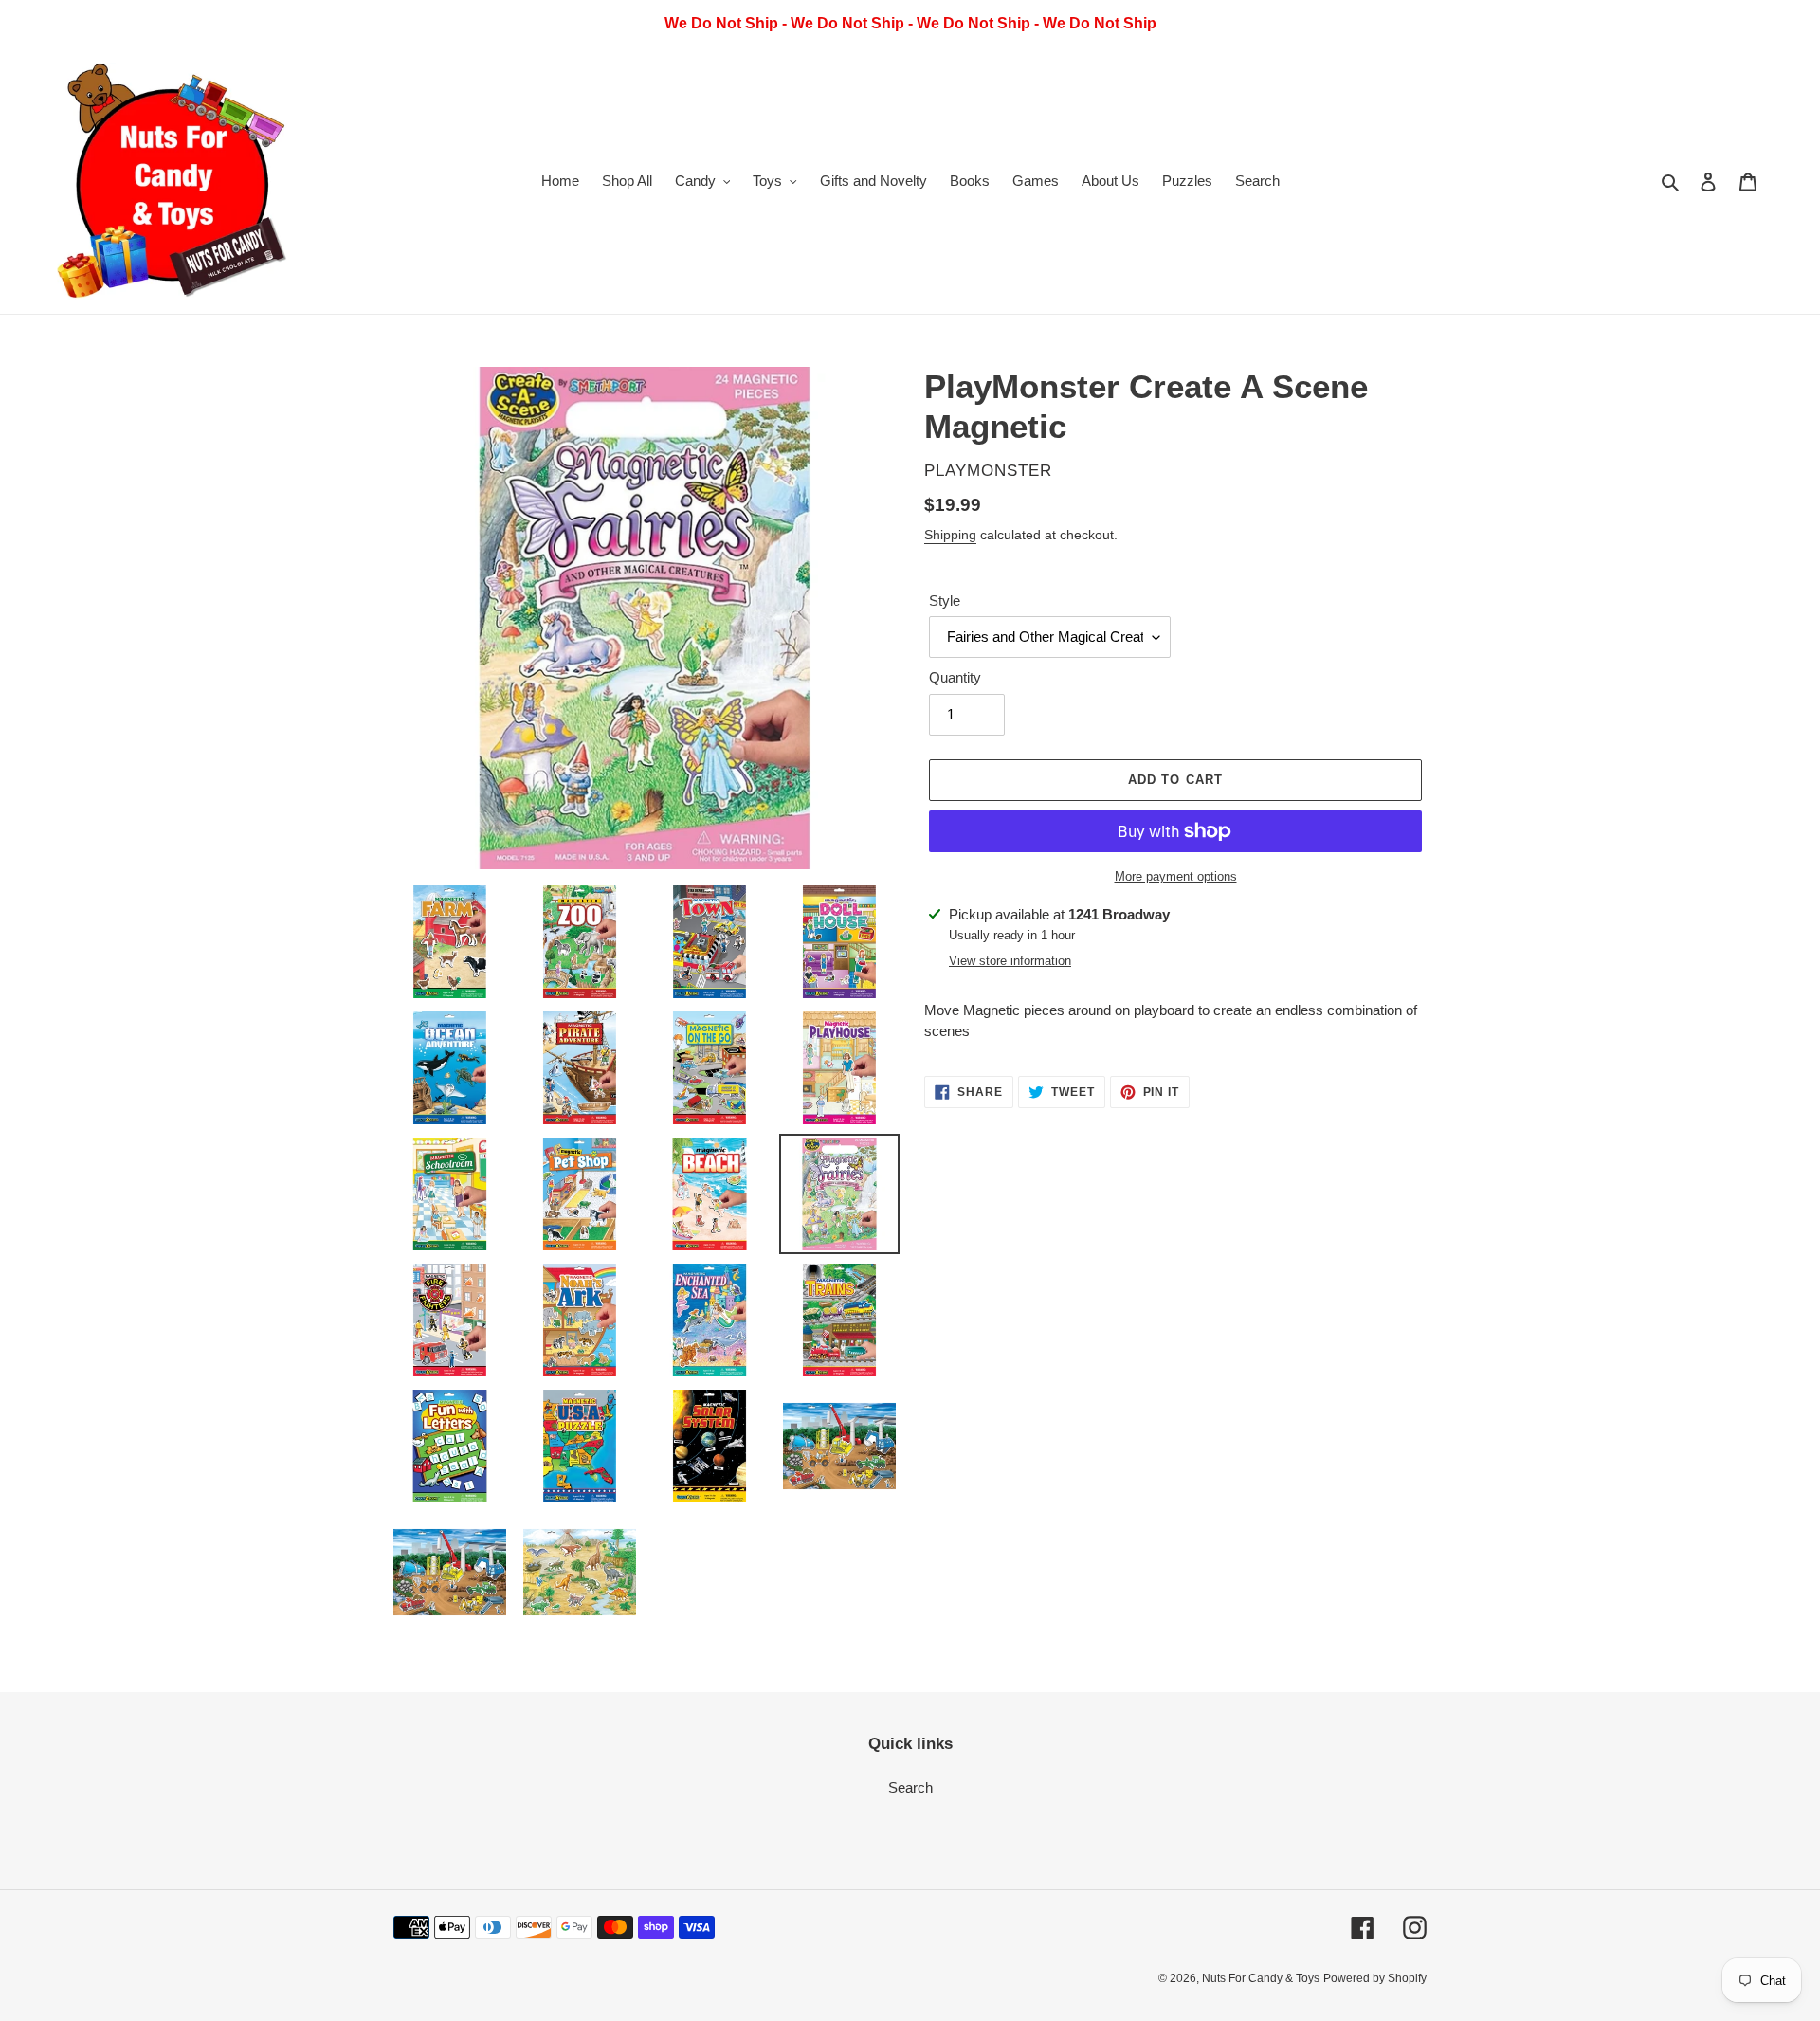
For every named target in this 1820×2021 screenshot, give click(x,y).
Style (945, 601)
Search (910, 1787)
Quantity (955, 677)
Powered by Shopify (1375, 1978)
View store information (1010, 961)
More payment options (1176, 876)
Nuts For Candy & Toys (1261, 1978)
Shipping (950, 535)
